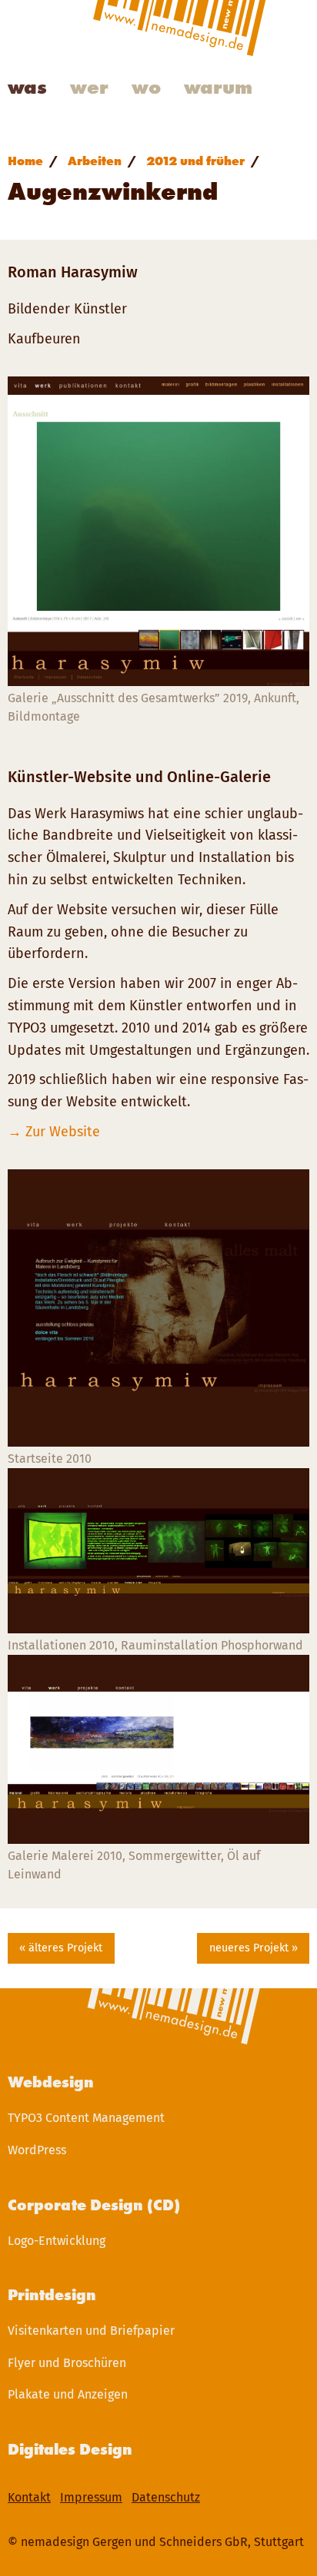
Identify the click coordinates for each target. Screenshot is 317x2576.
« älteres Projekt (61, 1948)
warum (218, 87)
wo (146, 87)
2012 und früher (195, 161)
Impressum (91, 2497)
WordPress (37, 2150)
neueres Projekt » (254, 1948)
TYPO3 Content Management (86, 2118)
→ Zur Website (54, 1132)
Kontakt (29, 2497)
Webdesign (51, 2082)
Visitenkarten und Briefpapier (91, 2331)
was (27, 87)
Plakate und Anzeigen (68, 2394)
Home (25, 161)
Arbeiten (95, 161)
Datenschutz (166, 2497)
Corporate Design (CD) (94, 2205)
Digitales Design (70, 2449)
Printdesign (52, 2295)
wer (89, 87)
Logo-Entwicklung (57, 2241)
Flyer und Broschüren (67, 2363)
